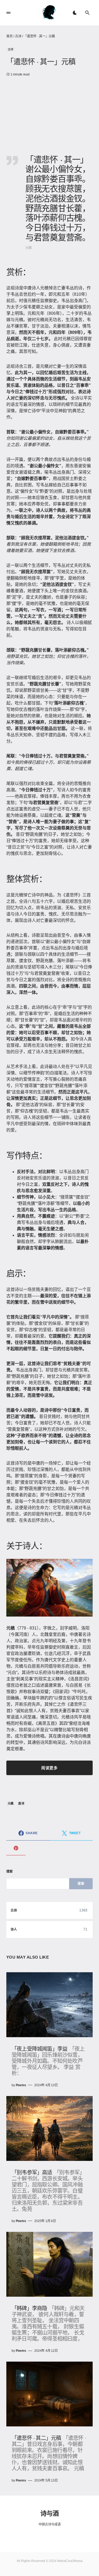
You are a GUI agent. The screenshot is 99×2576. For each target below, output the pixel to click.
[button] (8, 13)
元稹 (11, 1803)
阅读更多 (49, 1768)
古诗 (18, 36)
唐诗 (21, 1803)
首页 (10, 36)
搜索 (10, 1872)
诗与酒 (49, 2513)
